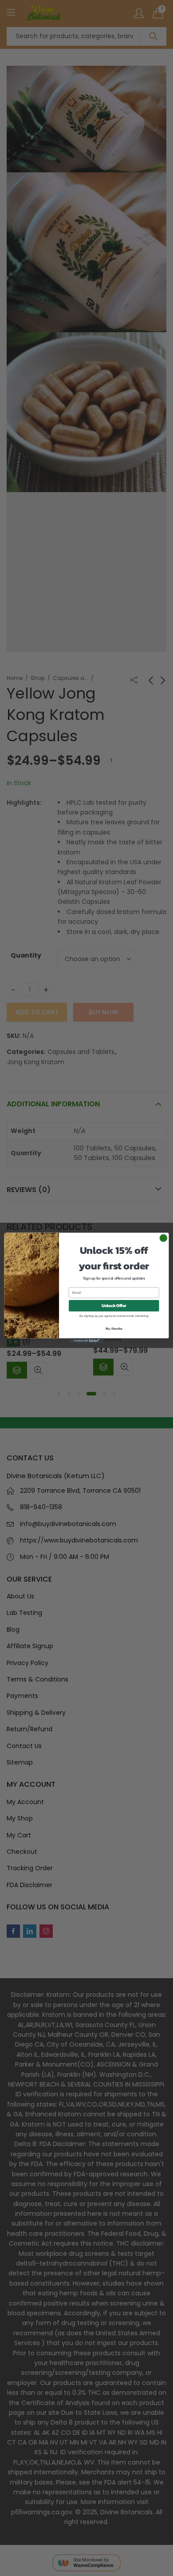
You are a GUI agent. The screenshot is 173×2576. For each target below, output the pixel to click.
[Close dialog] (163, 1238)
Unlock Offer (114, 1306)
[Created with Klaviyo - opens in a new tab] (86, 1341)
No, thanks (114, 1328)
